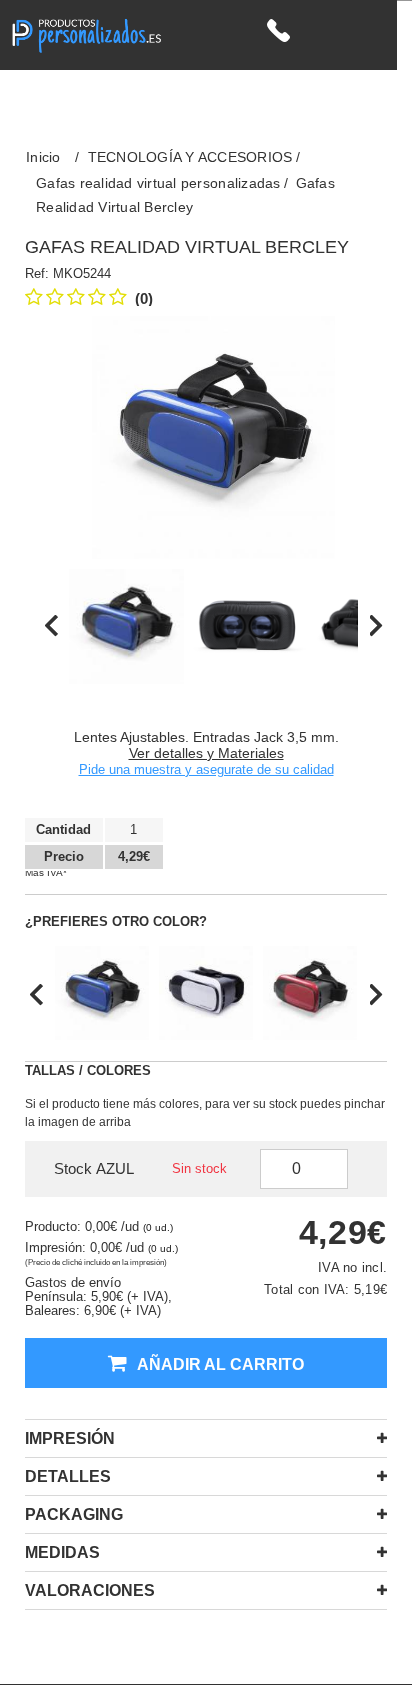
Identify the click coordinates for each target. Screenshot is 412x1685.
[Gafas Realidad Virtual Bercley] (126, 626)
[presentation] (51, 626)
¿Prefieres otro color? (116, 921)
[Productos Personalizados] (86, 33)
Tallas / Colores (88, 1070)
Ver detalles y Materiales (206, 753)
